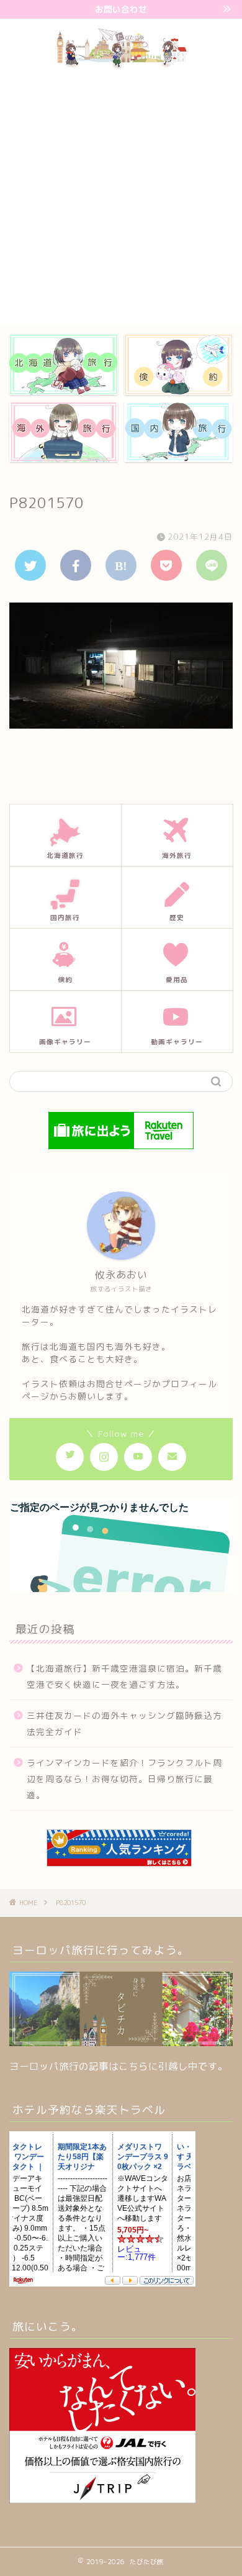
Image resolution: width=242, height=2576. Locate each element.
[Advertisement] (121, 198)
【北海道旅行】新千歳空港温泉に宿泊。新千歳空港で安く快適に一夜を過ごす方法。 (124, 1676)
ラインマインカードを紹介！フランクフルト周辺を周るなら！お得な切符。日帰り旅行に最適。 (124, 1778)
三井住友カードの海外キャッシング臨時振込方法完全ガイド (124, 1723)
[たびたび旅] (121, 66)
